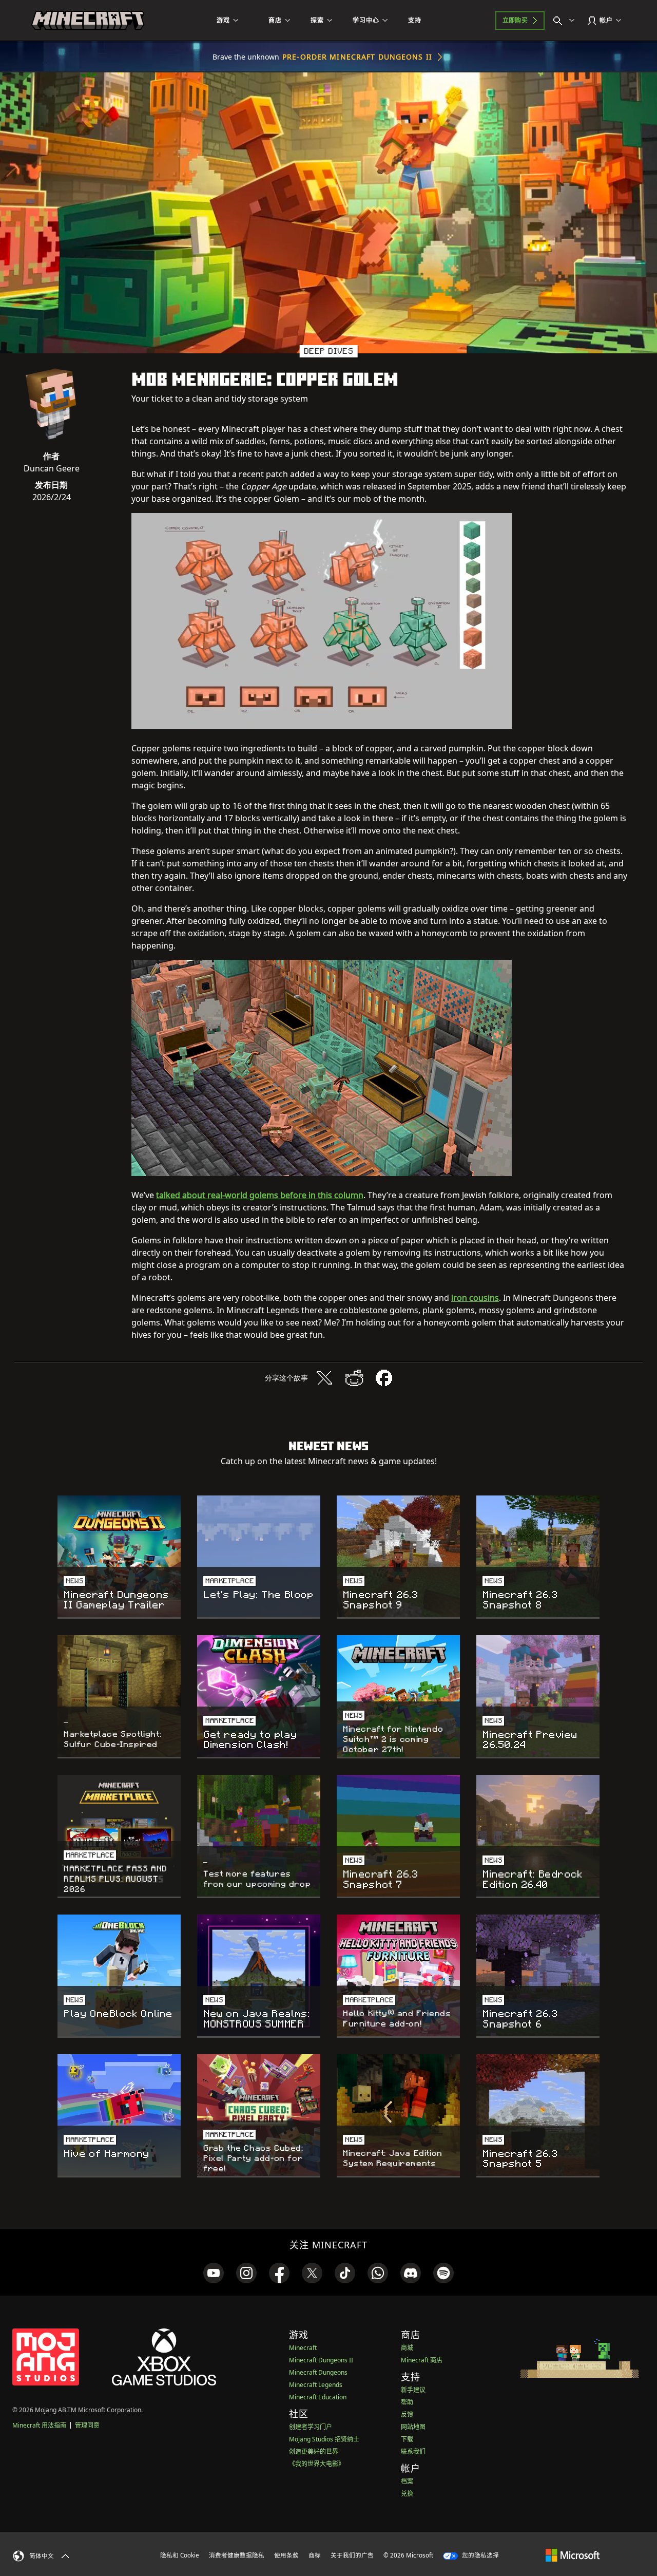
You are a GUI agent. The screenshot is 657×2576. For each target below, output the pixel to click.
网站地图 (413, 2427)
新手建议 (413, 2390)
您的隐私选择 (480, 2555)
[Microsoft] (573, 2555)
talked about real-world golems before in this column (260, 1195)
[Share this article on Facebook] (384, 1378)
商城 (407, 2348)
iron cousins (475, 1298)
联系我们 (413, 2451)
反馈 (407, 2414)
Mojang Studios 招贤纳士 (324, 2439)
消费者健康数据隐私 (237, 2555)
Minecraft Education (318, 2397)
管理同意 (87, 2425)
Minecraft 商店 (422, 2360)
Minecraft (303, 2348)
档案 (407, 2481)
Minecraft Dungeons (318, 2372)
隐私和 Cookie (180, 2555)
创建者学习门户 (311, 2427)
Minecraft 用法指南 (39, 2425)
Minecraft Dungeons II (321, 2360)
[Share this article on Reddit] (354, 1378)
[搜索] (566, 21)
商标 (315, 2555)
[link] (214, 2273)
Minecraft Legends (316, 2385)
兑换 (407, 2494)
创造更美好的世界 (314, 2451)
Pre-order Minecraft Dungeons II (357, 57)
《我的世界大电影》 (317, 2464)
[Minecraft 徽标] (88, 21)
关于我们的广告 (352, 2555)
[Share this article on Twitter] (324, 1378)
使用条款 (286, 2555)
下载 (407, 2439)
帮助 (407, 2402)
